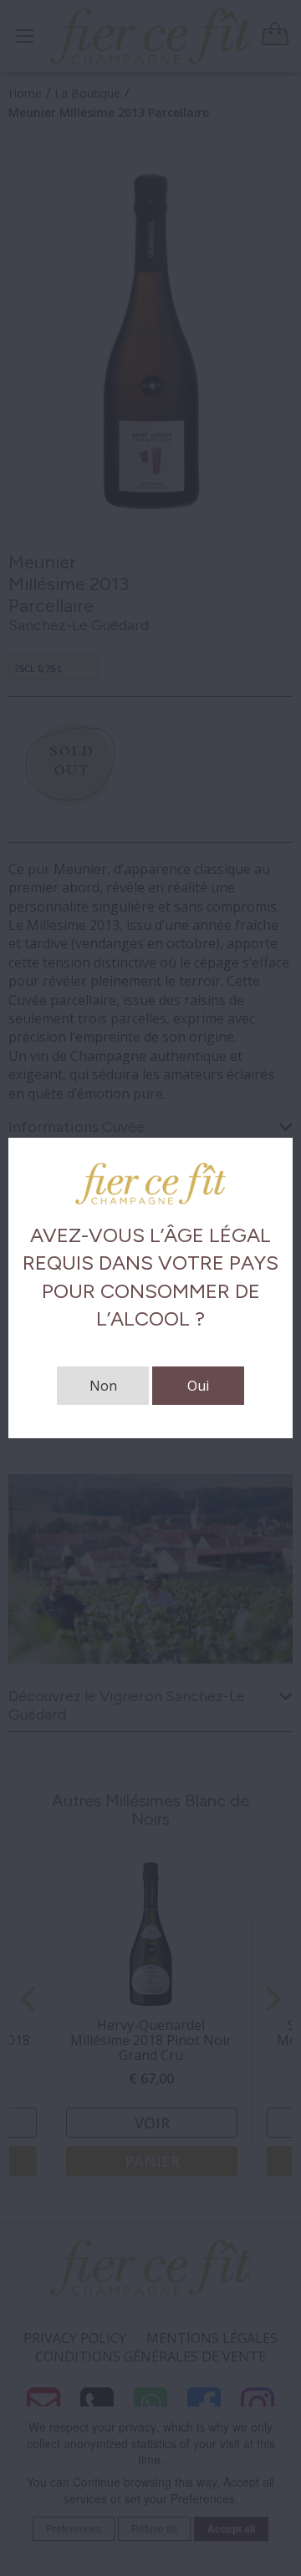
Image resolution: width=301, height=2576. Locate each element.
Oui (198, 1386)
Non (103, 1386)
